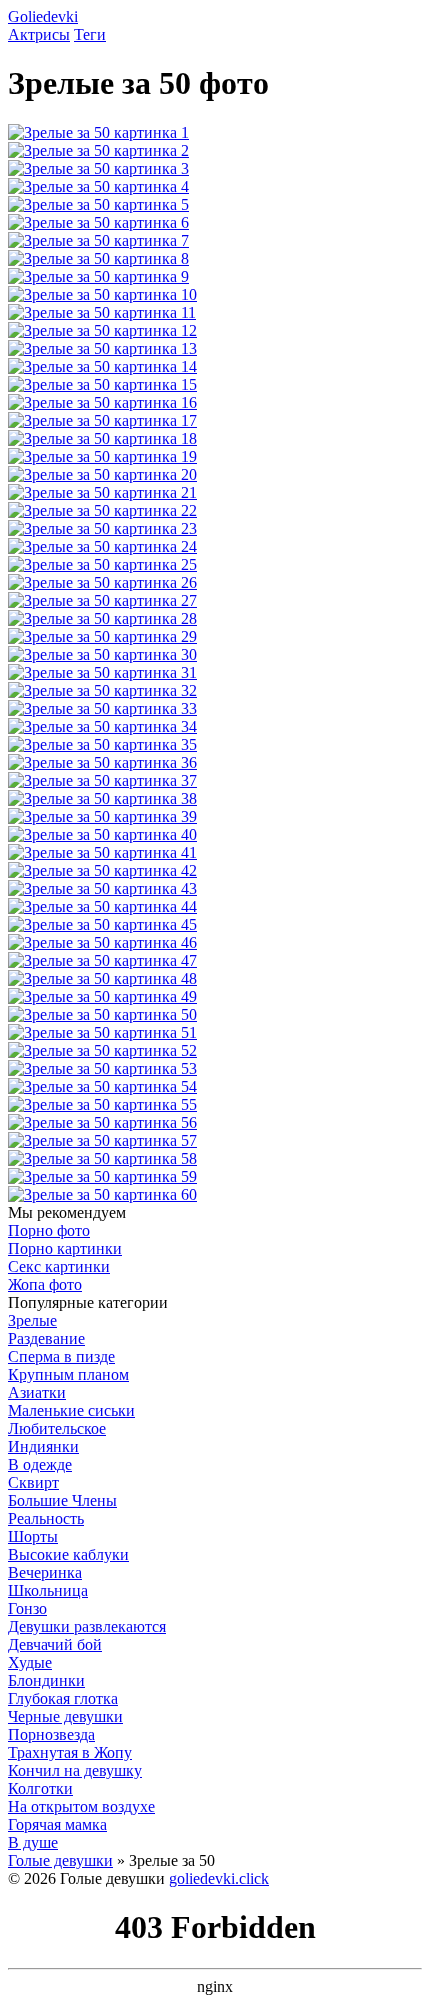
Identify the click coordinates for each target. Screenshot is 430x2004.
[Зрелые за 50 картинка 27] (102, 600)
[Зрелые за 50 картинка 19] (102, 456)
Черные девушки (65, 1716)
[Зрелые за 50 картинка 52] (102, 1050)
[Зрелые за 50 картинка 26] (102, 582)
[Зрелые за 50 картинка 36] (102, 762)
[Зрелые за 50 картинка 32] (102, 690)
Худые (30, 1662)
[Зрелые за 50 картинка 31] (102, 672)
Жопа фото (45, 1284)
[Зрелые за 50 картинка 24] (102, 546)
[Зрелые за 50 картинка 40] (102, 834)
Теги (90, 34)
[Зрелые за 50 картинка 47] (102, 960)
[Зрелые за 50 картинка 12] (102, 330)
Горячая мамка (57, 1824)
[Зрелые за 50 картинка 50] (102, 1014)
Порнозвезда (51, 1734)
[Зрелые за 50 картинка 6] (98, 222)
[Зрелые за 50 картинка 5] (98, 204)
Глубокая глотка (63, 1698)
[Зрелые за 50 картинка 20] (102, 474)
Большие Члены (62, 1500)
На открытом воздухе (81, 1806)
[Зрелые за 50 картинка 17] (102, 420)
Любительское (57, 1428)
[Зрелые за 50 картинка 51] (102, 1032)
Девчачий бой (55, 1644)
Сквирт (33, 1482)
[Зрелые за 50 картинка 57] (102, 1140)
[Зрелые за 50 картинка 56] (102, 1122)
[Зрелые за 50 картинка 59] (102, 1176)
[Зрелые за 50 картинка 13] (102, 348)
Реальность (46, 1518)
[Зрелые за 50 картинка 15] (102, 384)
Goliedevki (43, 16)
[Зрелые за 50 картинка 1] (98, 132)
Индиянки (43, 1446)
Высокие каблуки (68, 1554)
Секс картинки (59, 1266)
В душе (33, 1842)
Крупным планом (68, 1374)
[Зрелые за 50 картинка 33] (102, 708)
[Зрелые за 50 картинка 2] (98, 150)
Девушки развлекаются (87, 1626)
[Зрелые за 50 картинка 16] (102, 402)
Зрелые (32, 1320)
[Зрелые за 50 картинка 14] (102, 366)
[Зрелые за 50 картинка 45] (102, 924)
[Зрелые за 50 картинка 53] (102, 1068)
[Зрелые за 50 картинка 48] (102, 978)
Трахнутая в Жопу (70, 1752)
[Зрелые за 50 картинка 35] (102, 744)
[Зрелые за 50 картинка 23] (102, 528)
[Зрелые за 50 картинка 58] (102, 1158)
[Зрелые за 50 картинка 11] (102, 312)
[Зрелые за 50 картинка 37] (102, 780)
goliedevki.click (219, 1878)
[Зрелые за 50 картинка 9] (98, 276)
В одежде (40, 1464)
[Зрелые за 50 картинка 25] (102, 564)
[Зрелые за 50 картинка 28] (102, 618)
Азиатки (37, 1392)
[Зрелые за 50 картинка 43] (102, 888)
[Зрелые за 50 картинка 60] (102, 1194)
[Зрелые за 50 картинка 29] (102, 636)
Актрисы (39, 34)
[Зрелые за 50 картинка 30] (102, 654)
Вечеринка (45, 1572)
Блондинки (46, 1680)
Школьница (48, 1590)
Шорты (33, 1536)
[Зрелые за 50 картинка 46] (102, 942)
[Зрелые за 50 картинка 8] (98, 258)
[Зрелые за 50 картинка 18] (102, 438)
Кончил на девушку (75, 1770)
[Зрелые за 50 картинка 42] (102, 870)
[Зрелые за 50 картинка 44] (102, 906)
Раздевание (46, 1338)
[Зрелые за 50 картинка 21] (102, 492)
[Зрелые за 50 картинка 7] (98, 240)
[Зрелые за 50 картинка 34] (102, 726)
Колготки (40, 1788)
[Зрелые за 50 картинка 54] (102, 1086)
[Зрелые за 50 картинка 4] (98, 186)
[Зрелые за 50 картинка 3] (98, 168)
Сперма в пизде (61, 1356)
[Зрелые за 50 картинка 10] (102, 294)
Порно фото (49, 1230)
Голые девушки (60, 1860)
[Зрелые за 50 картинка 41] (102, 852)
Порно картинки (65, 1248)
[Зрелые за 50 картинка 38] (102, 798)
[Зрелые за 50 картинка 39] (102, 816)
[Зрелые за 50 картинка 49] (102, 996)
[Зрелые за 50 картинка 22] (102, 510)
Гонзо (27, 1608)
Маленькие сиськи (71, 1410)
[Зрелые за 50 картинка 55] (102, 1104)
